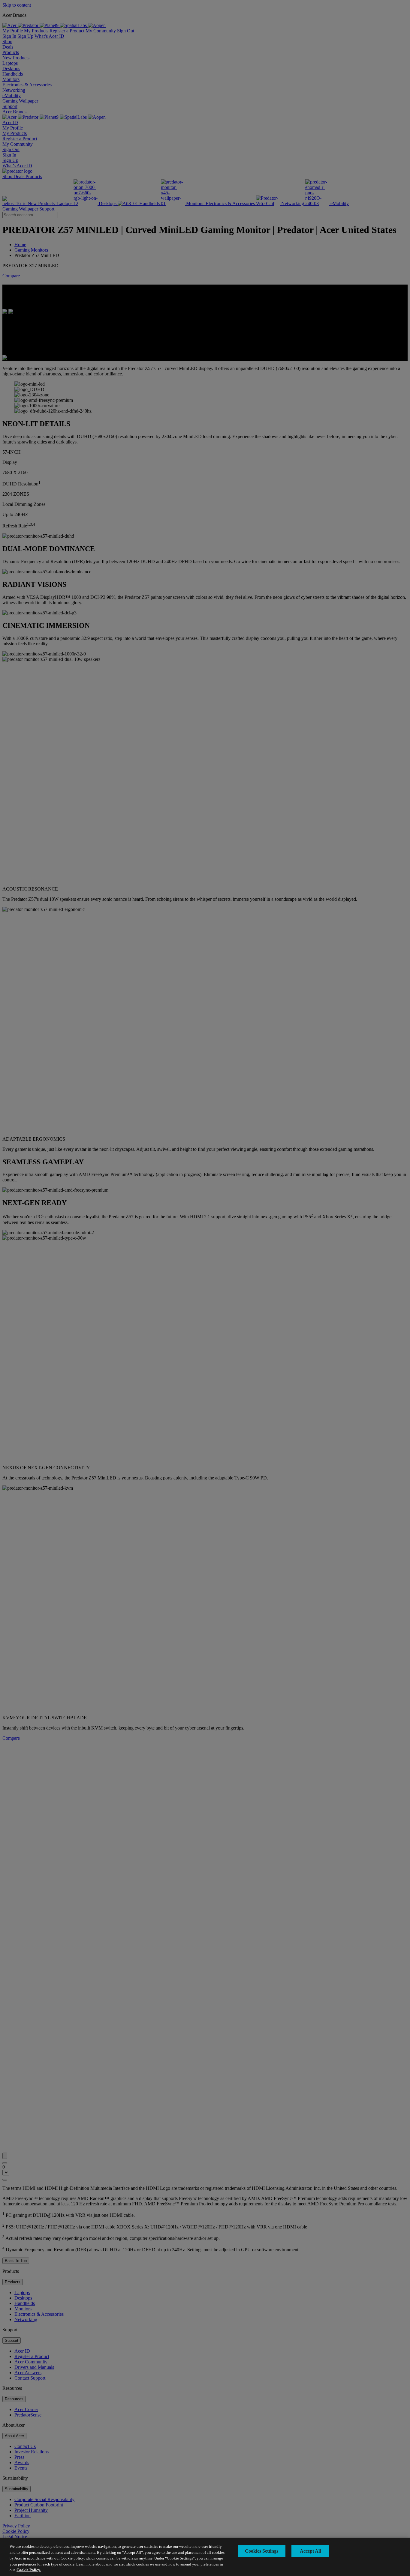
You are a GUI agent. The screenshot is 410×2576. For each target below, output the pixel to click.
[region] (205, 2557)
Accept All (310, 2551)
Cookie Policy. (29, 2570)
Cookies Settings (262, 2551)
